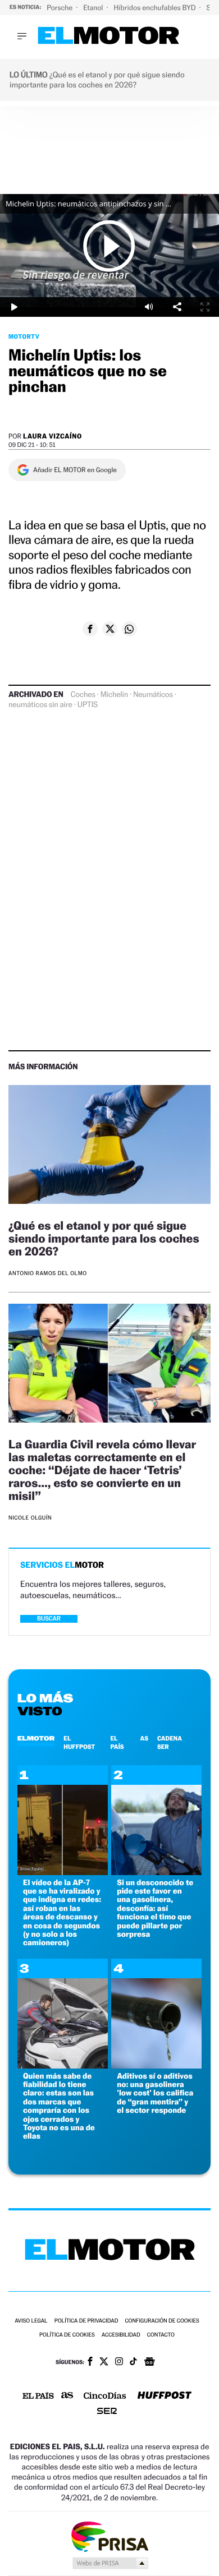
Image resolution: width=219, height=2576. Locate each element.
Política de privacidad (86, 2321)
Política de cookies (67, 2335)
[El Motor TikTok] (133, 2362)
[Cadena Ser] (107, 2412)
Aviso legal (31, 2321)
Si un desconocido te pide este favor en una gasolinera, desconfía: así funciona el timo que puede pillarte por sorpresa (155, 1908)
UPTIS (88, 705)
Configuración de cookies (162, 2321)
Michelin (114, 695)
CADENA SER (170, 1742)
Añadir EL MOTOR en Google (75, 470)
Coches (83, 695)
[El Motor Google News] (149, 2363)
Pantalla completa (205, 307)
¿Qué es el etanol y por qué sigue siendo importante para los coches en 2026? (104, 1238)
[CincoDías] (105, 2397)
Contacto (161, 2335)
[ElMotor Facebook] (90, 2362)
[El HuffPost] (165, 2396)
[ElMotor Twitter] (104, 2363)
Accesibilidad (121, 2335)
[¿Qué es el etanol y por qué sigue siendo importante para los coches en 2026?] (109, 1146)
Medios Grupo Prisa (110, 2563)
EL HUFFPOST (79, 1742)
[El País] (38, 2397)
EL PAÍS (117, 1742)
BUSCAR (49, 1619)
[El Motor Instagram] (119, 2362)
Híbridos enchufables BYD (156, 8)
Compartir (177, 307)
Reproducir (109, 246)
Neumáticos (153, 695)
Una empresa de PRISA (109, 2536)
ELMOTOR (36, 1738)
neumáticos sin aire (40, 705)
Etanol (94, 8)
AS (144, 1738)
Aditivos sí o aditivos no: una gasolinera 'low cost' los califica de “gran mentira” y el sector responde (155, 2093)
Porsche (60, 8)
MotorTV (24, 336)
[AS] (67, 2396)
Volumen (149, 307)
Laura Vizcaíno (53, 436)
